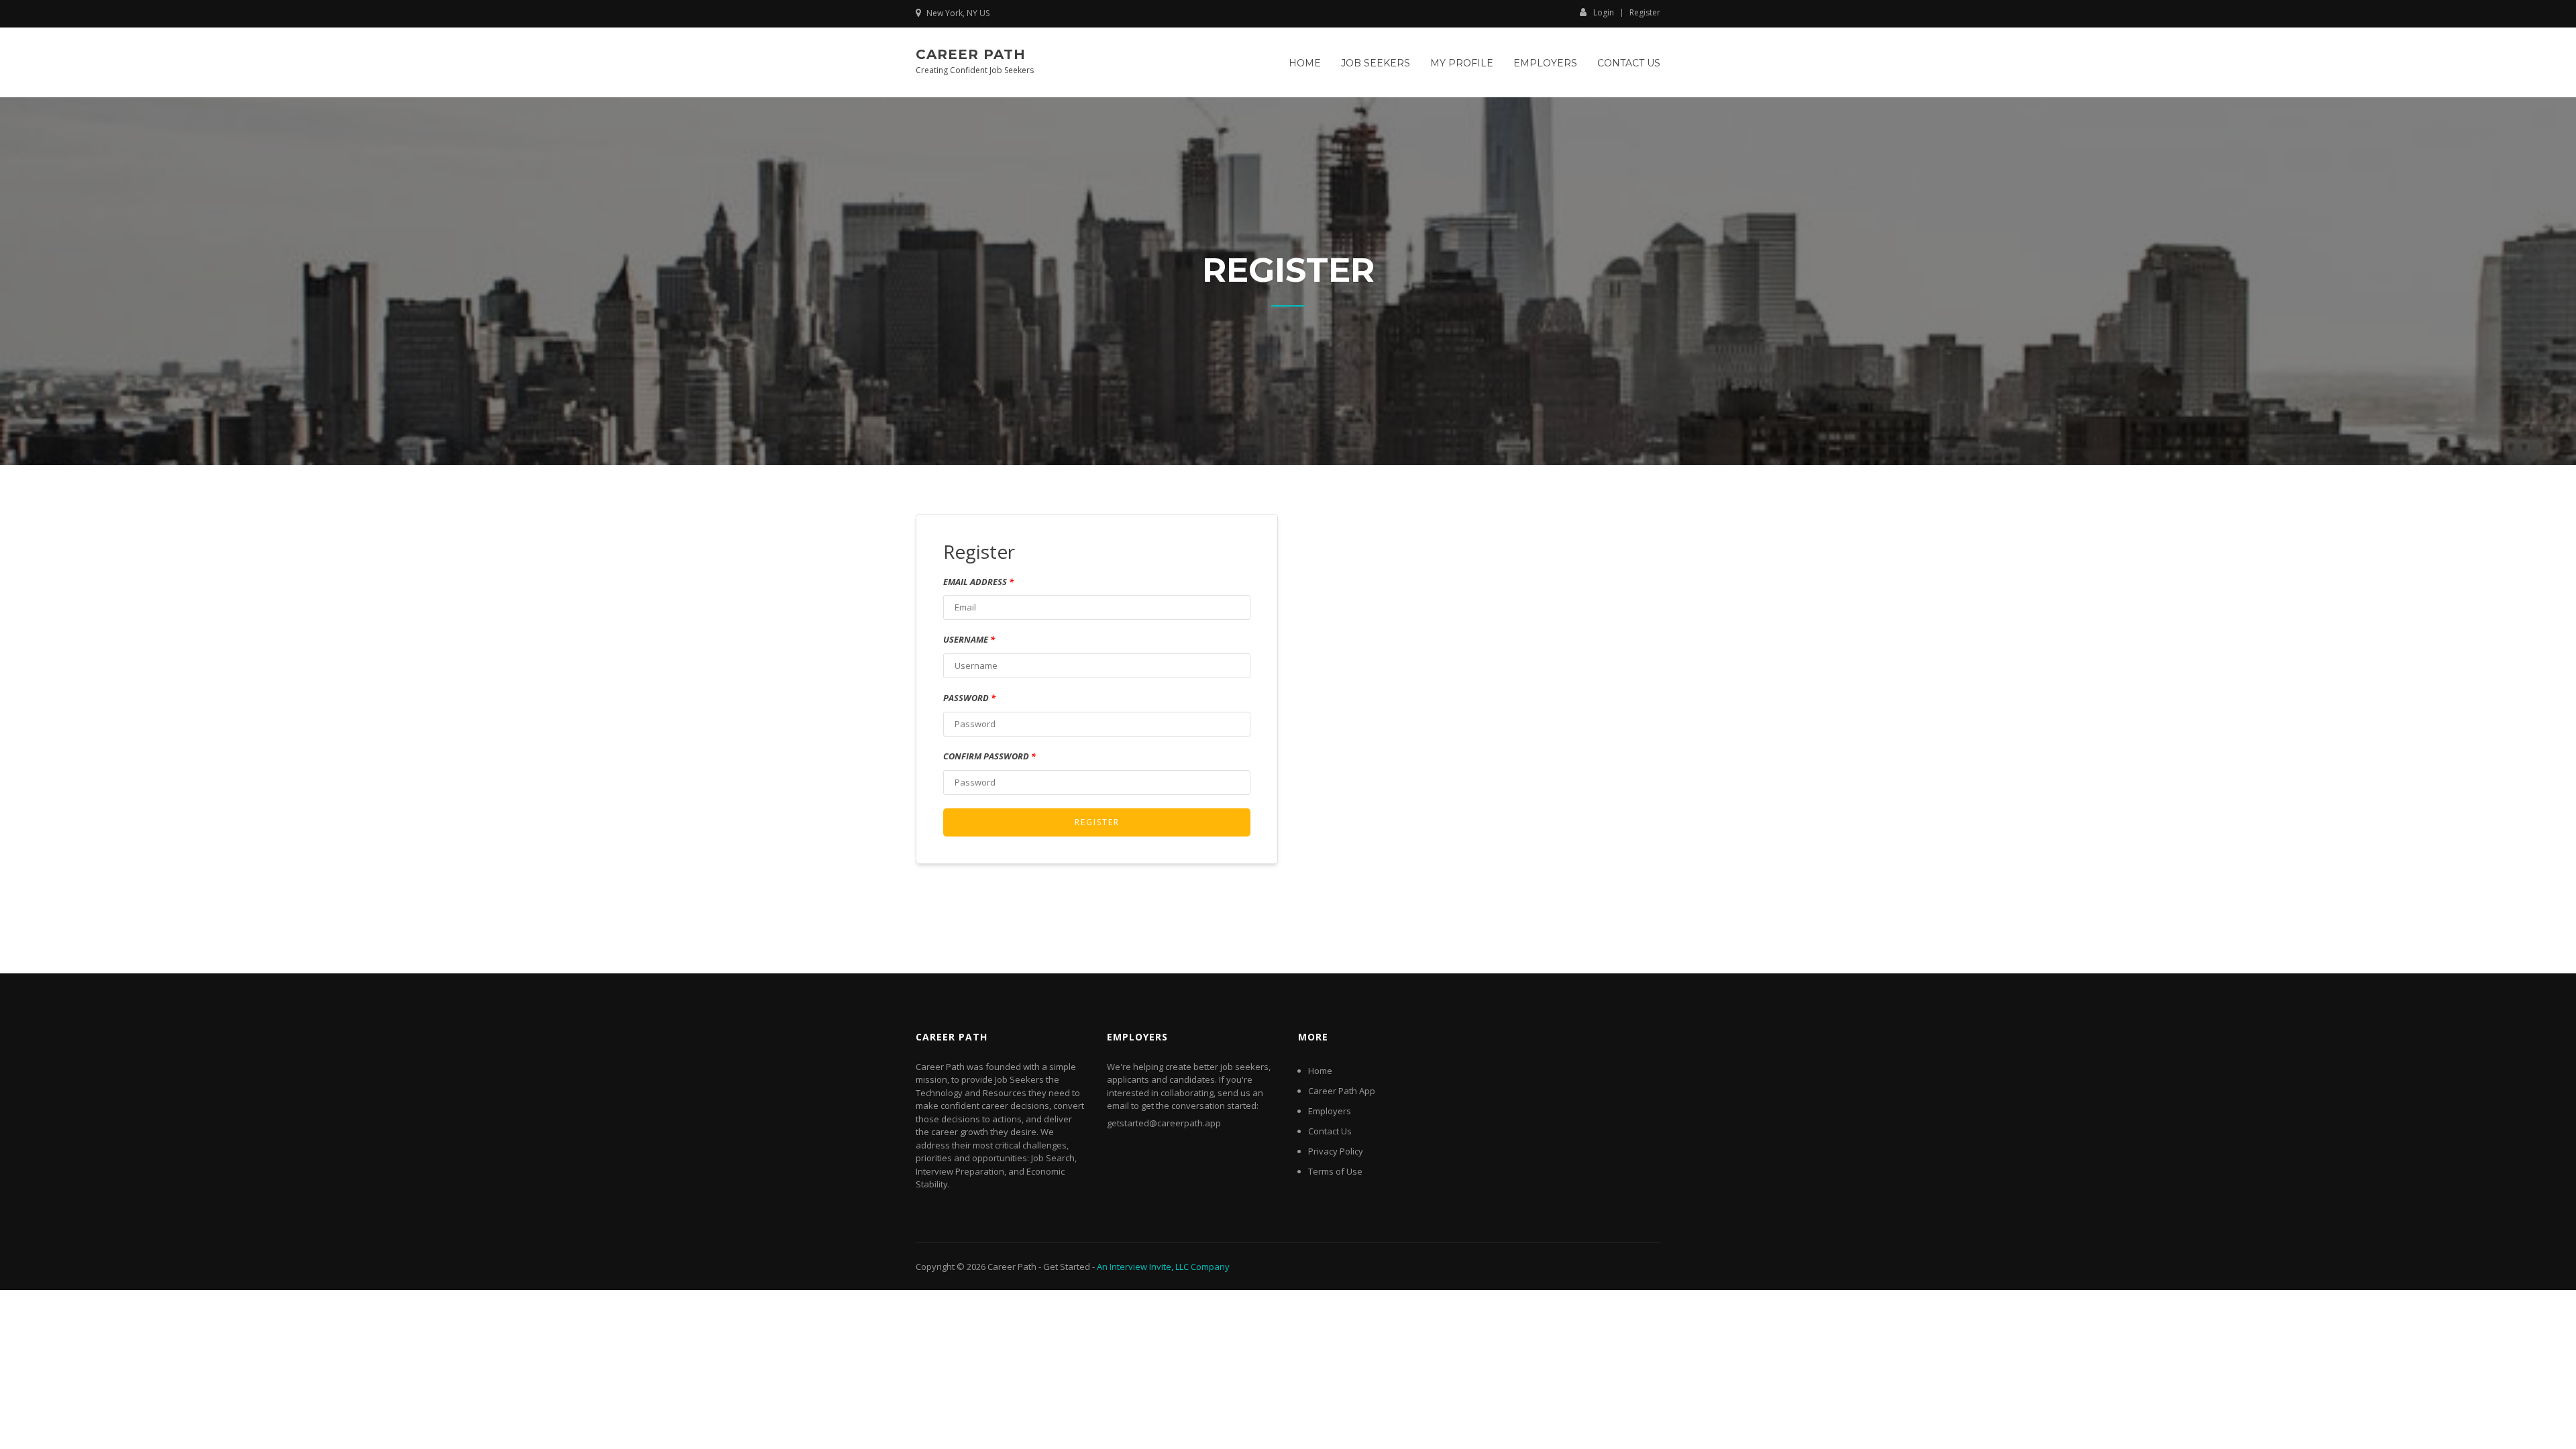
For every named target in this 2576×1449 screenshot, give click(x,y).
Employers (1545, 63)
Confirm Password (989, 756)
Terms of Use (1335, 1171)
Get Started (1067, 1267)
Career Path (971, 54)
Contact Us (1629, 63)
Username (969, 639)
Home (1305, 63)
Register (1645, 13)
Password (969, 698)
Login (1604, 12)
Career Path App (1342, 1091)
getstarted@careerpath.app (1164, 1123)
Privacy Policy (1336, 1151)
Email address (978, 582)
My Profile (1462, 63)
